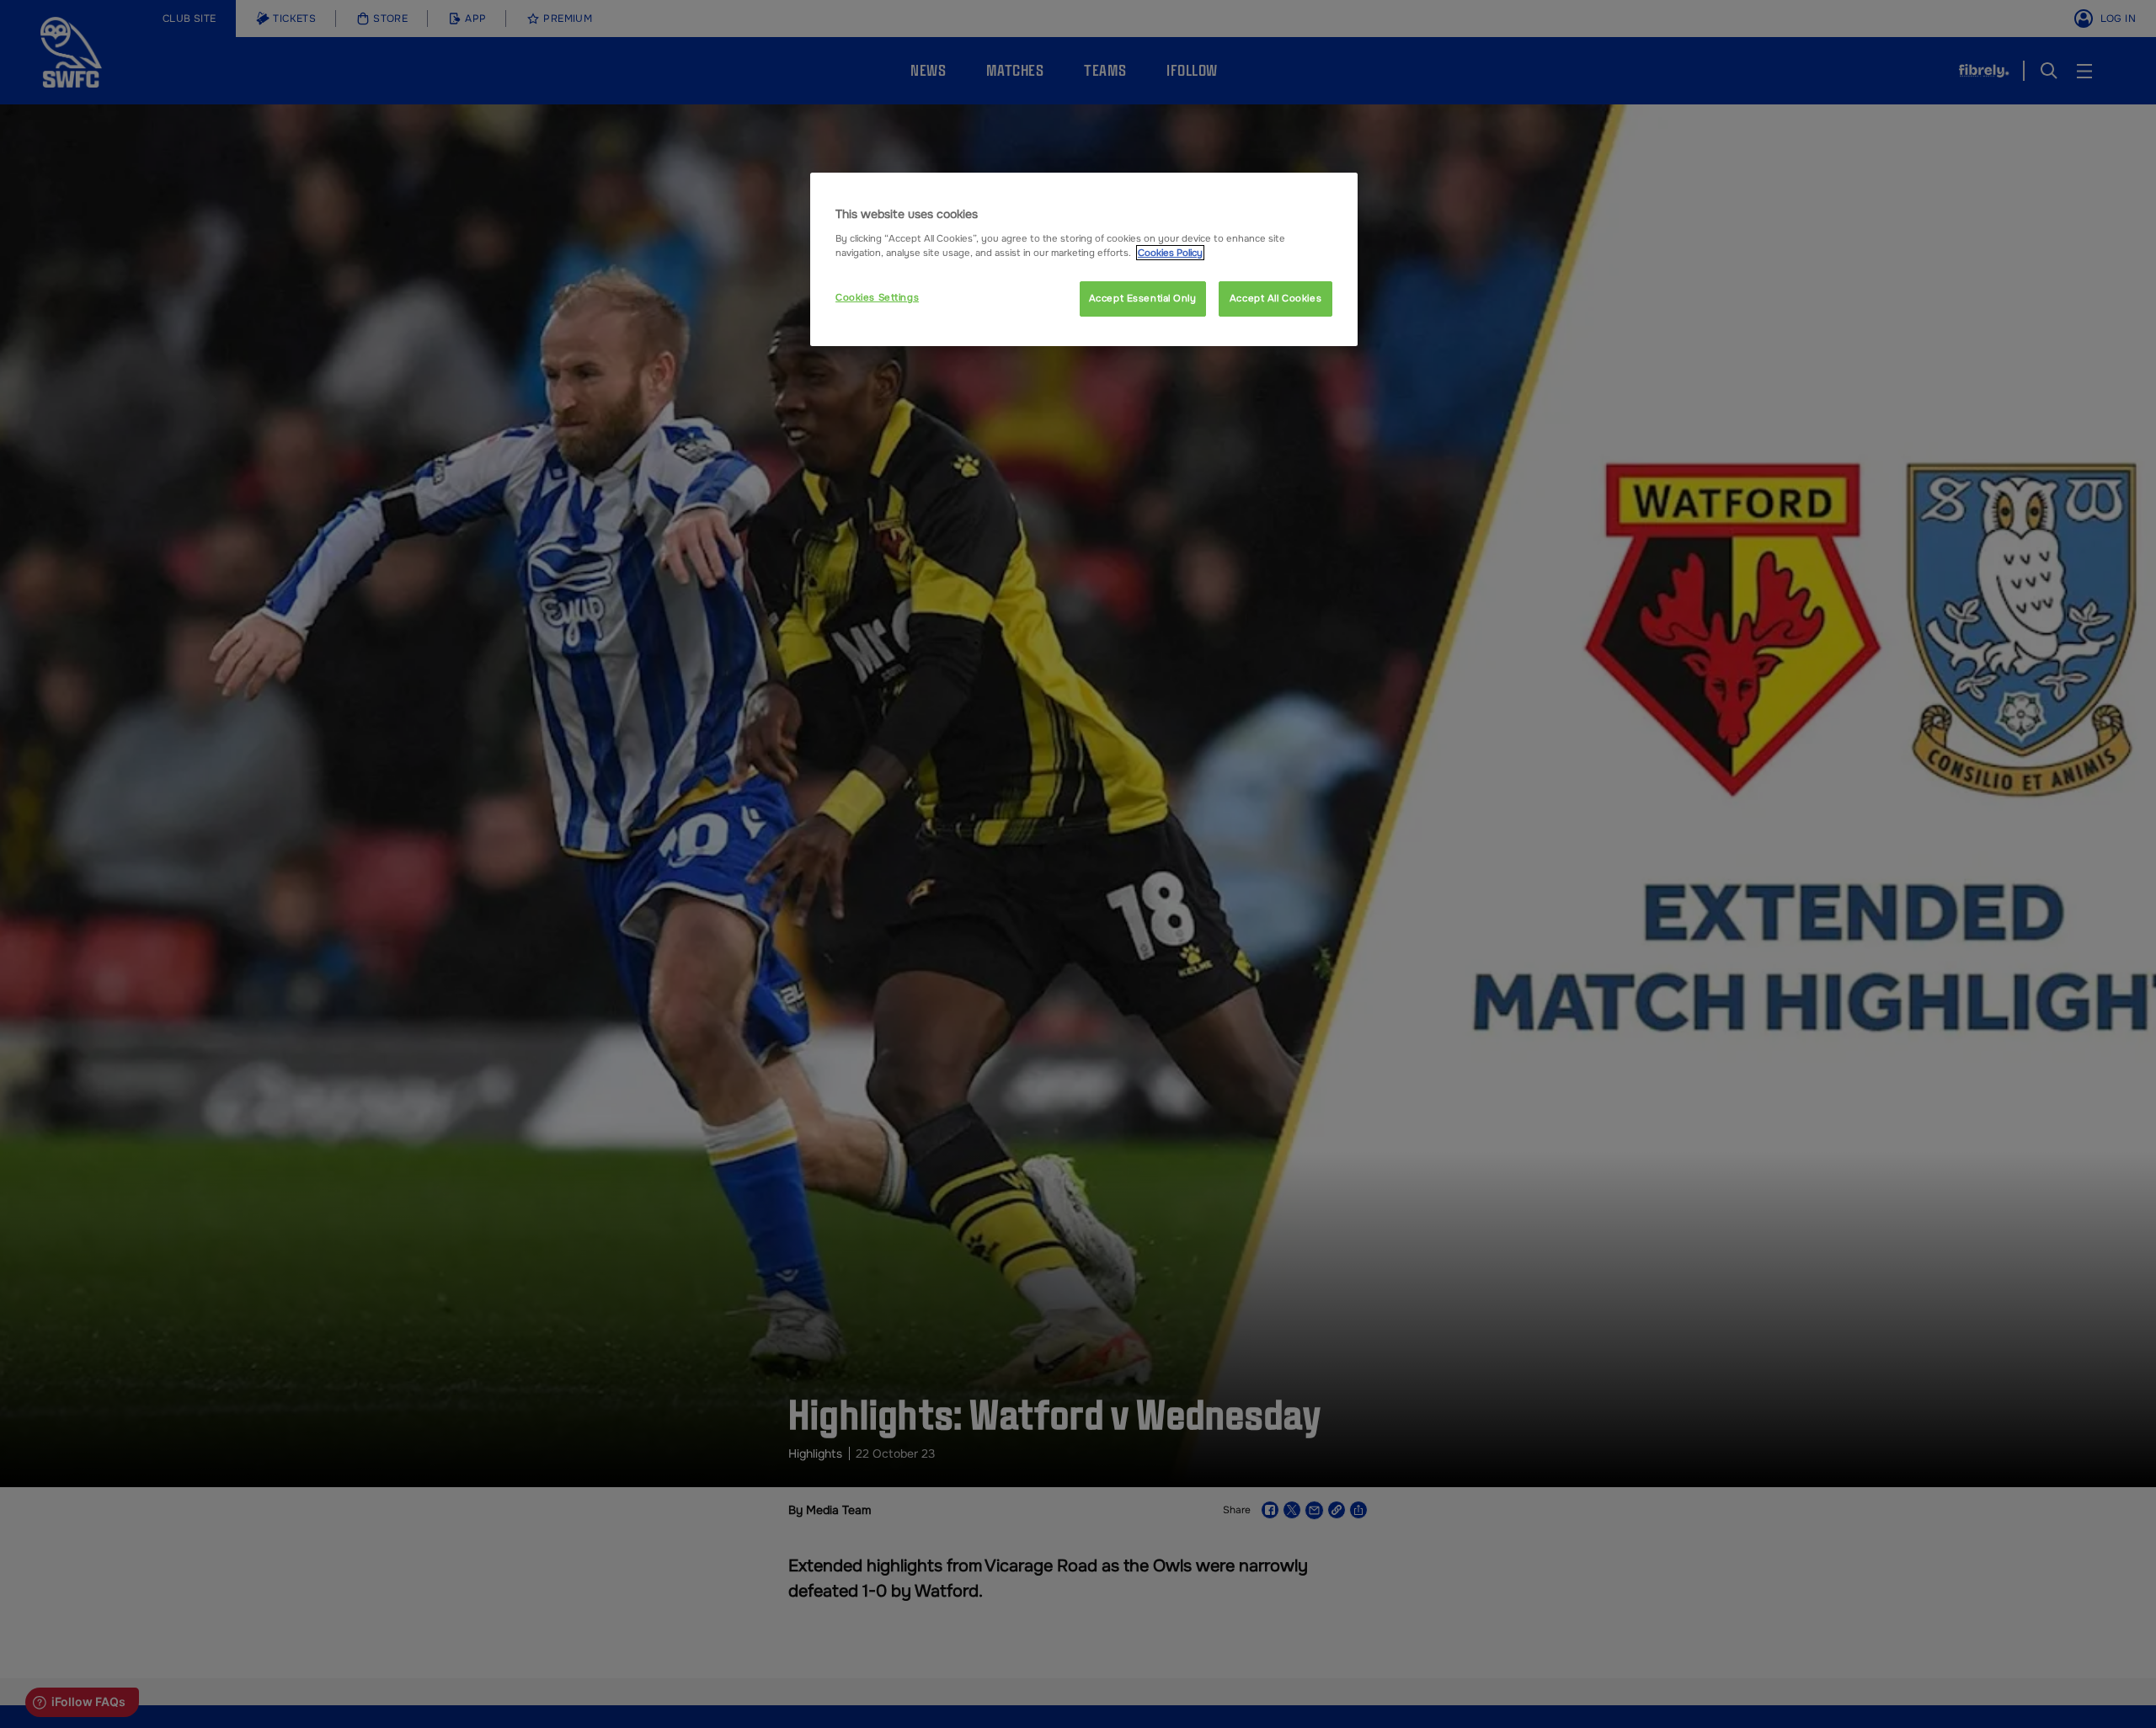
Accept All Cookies (1275, 298)
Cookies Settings (877, 297)
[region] (1084, 259)
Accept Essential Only (1143, 298)
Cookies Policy (1170, 253)
